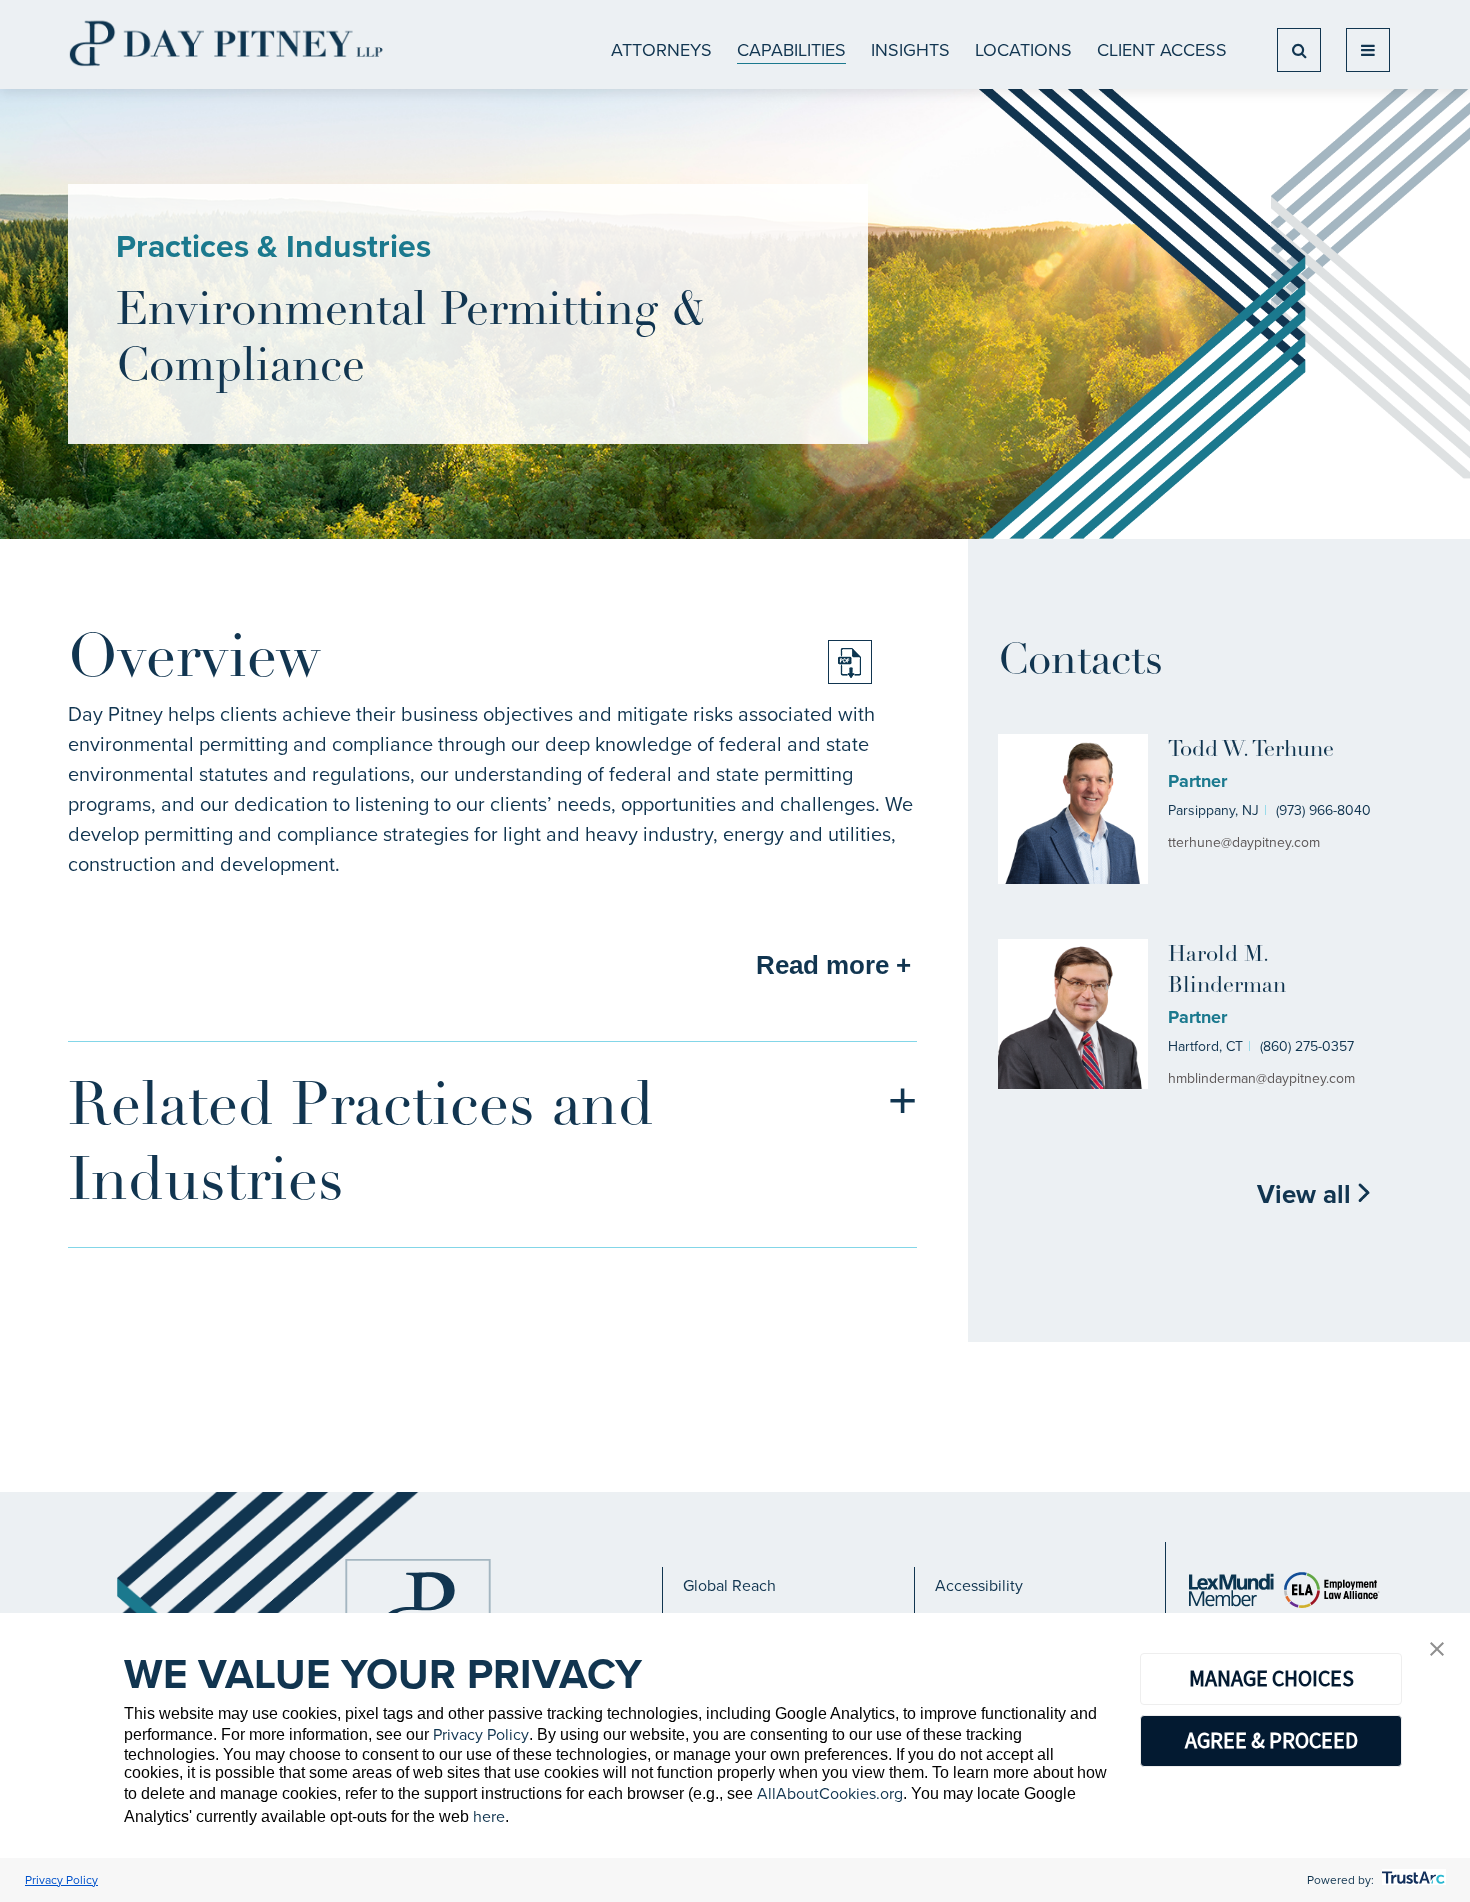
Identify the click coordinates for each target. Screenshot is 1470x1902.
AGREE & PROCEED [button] (1271, 1740)
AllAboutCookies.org (830, 1793)
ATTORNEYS (661, 50)
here (489, 1816)
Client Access (1162, 50)
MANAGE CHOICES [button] (1271, 1678)
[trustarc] (1411, 1880)
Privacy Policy (481, 1734)
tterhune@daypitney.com (1244, 842)
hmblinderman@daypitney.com (1261, 1078)
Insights (910, 50)
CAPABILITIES (791, 50)
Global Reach (729, 1585)
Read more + (833, 965)
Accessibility (979, 1585)
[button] (1437, 1650)
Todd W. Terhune (1251, 750)
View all (1307, 1194)
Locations (1023, 50)
